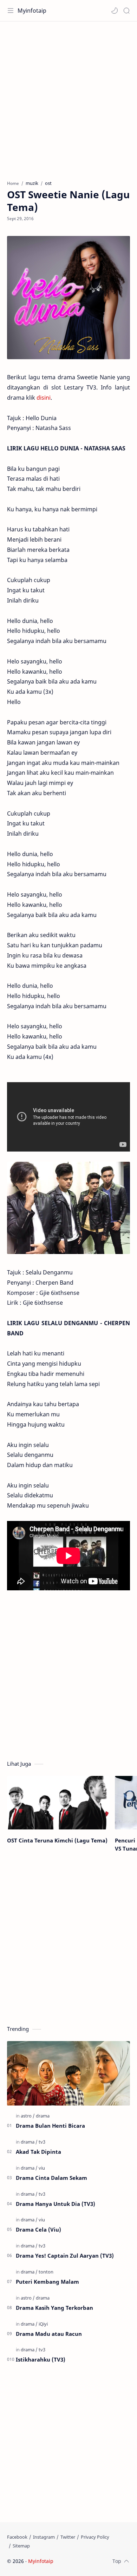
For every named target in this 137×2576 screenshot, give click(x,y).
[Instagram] (44, 2537)
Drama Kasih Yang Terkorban (54, 2308)
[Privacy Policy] (95, 2537)
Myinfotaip (32, 11)
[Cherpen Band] (68, 1208)
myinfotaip (99, 2561)
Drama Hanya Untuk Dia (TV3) (56, 2204)
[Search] (126, 11)
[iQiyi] (43, 2324)
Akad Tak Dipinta (38, 2152)
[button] (115, 11)
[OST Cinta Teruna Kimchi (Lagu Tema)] (58, 1803)
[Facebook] (17, 2537)
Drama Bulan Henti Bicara (50, 2126)
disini (44, 398)
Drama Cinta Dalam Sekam (51, 2178)
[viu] (42, 2168)
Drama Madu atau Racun (49, 2334)
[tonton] (46, 2272)
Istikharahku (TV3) (41, 2359)
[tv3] (42, 2142)
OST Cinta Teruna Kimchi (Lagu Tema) (57, 1840)
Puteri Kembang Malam (47, 2282)
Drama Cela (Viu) (38, 2229)
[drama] (43, 2116)
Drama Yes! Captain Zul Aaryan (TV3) (65, 2256)
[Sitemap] (21, 2546)
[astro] (28, 2116)
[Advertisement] (68, 97)
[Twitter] (68, 2537)
